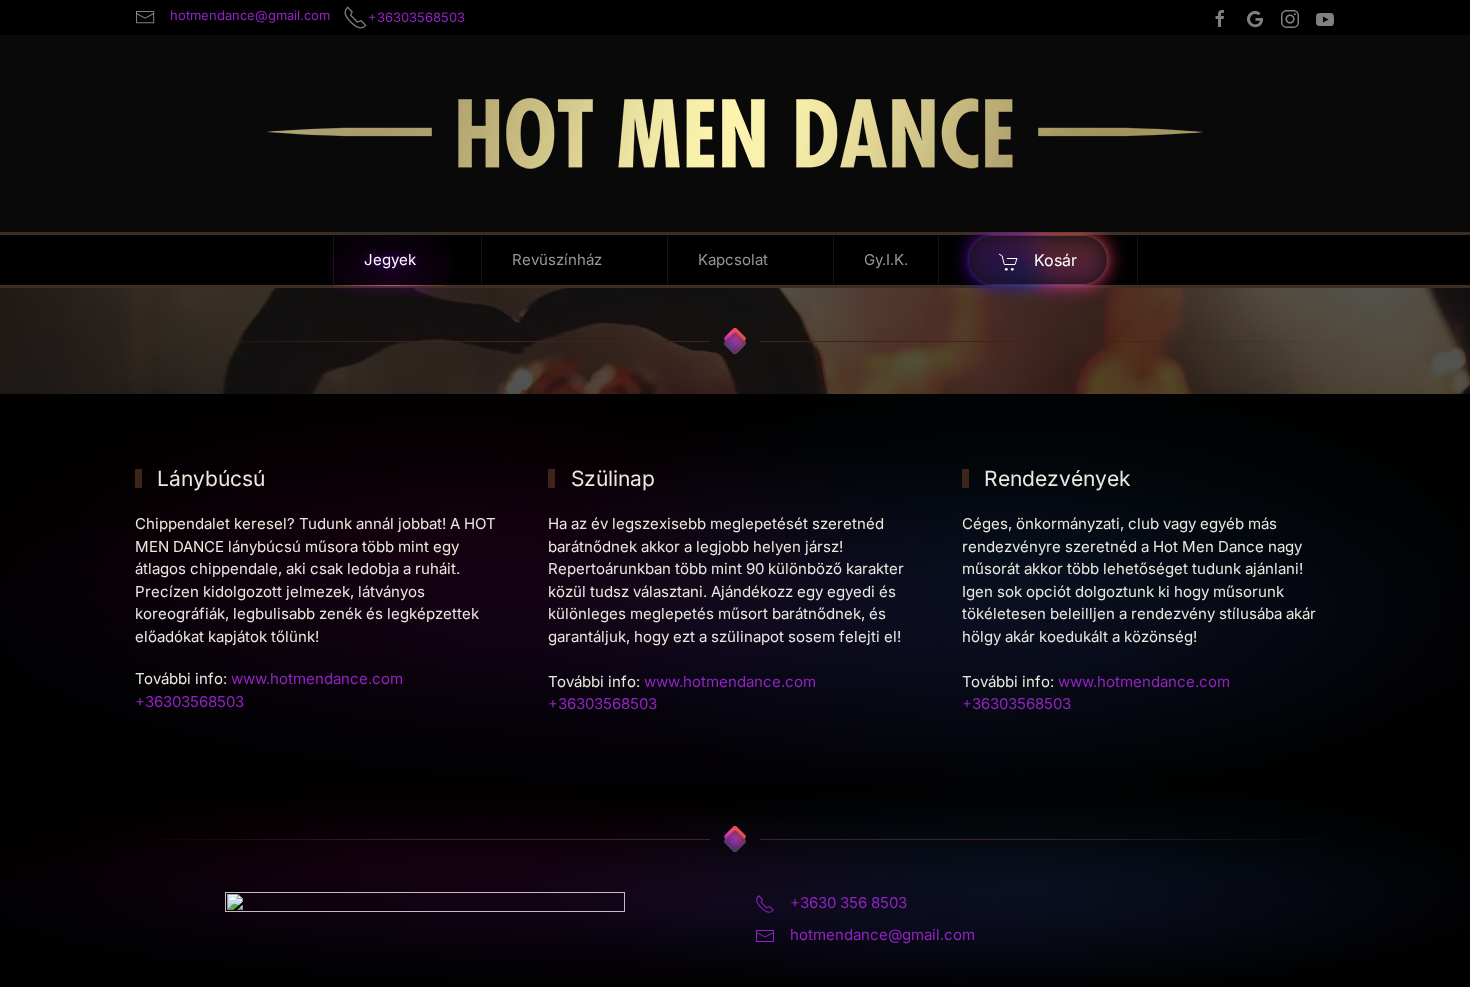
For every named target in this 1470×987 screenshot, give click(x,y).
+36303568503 (602, 703)
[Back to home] (735, 133)
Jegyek (390, 259)
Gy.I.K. (886, 259)
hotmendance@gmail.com (882, 934)
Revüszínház (557, 259)
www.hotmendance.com (317, 678)
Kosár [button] (1053, 260)
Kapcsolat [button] (733, 259)
